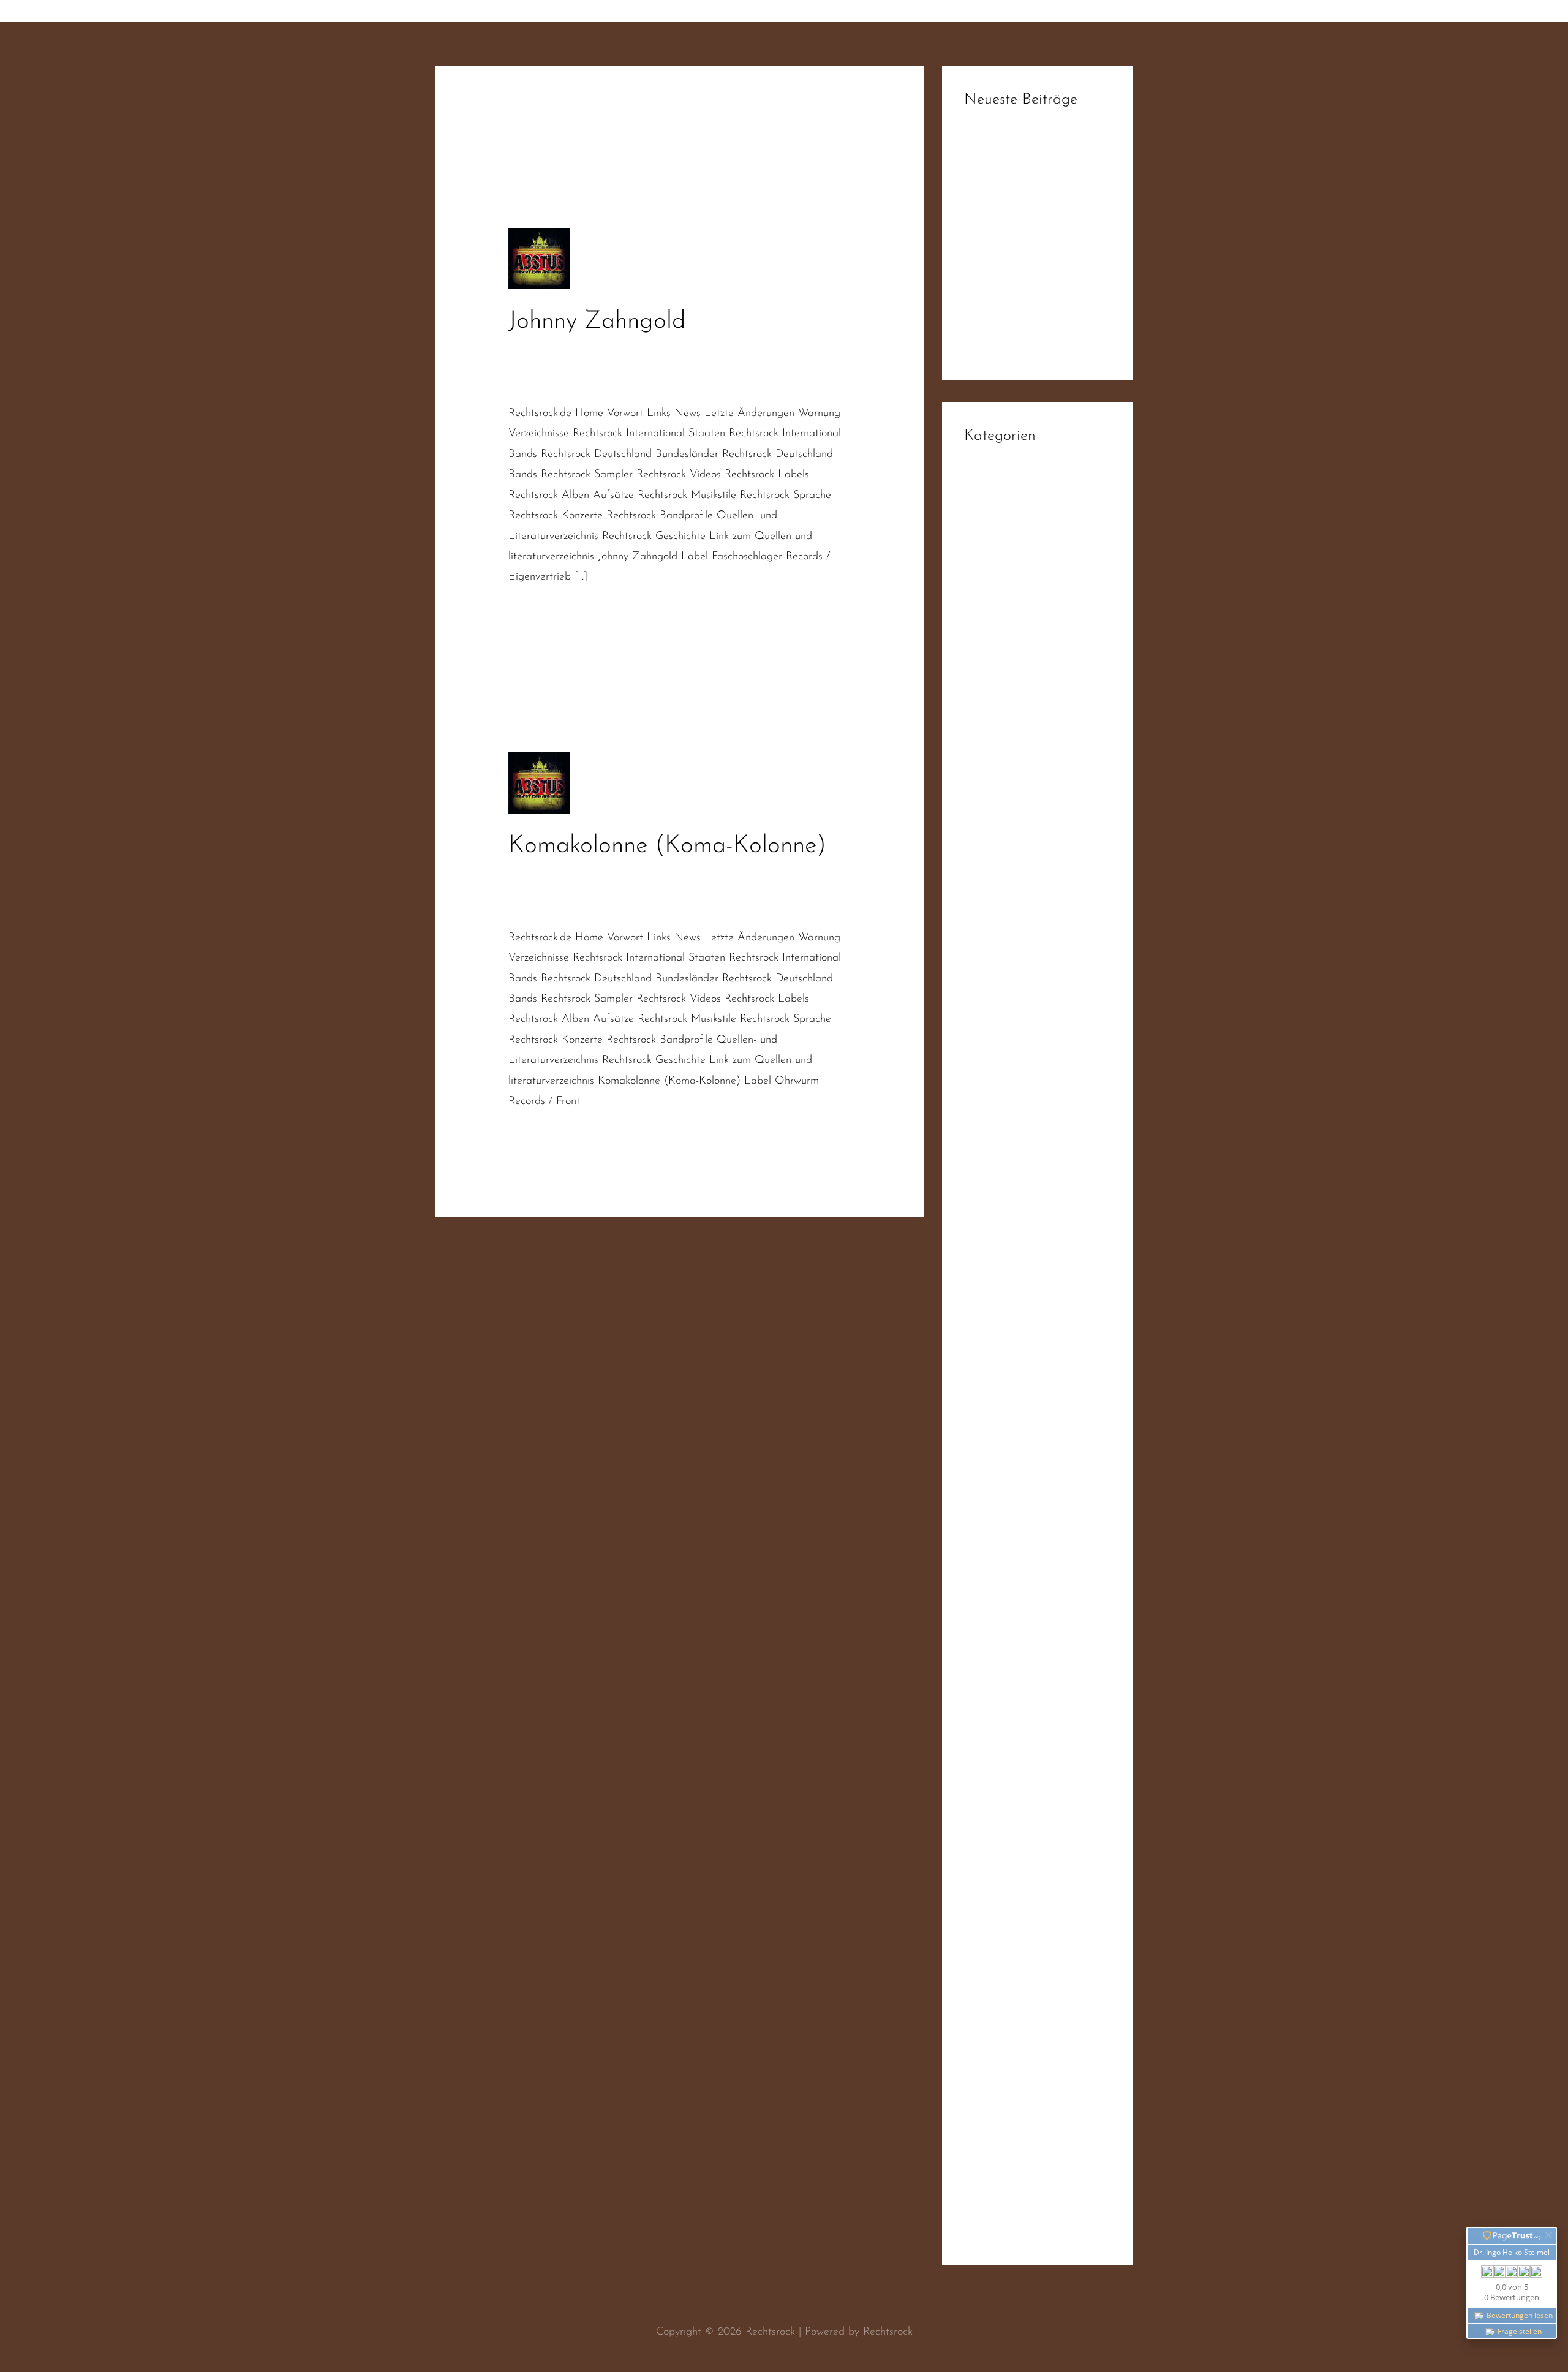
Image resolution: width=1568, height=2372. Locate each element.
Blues (976, 598)
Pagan (979, 1293)
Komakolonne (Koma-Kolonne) (667, 846)
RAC (975, 1392)
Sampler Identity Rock (1016, 1712)
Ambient (984, 523)
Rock (975, 1491)
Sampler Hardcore (1007, 1686)
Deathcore (988, 722)
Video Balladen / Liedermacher (1038, 1984)
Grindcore (987, 821)
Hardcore (986, 871)
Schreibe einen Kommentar (571, 350)
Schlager (529, 382)
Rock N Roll (992, 1516)
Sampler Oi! (993, 1736)
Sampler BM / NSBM (1015, 1637)
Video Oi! (987, 2109)
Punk (975, 1367)
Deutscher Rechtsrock (790, 350)
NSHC (980, 1243)
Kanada (983, 1094)
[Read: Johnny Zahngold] (539, 259)
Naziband (595, 366)
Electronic (987, 796)
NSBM (980, 1218)
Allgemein (987, 499)
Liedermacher (996, 1119)
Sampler (983, 1565)
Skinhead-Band (543, 907)
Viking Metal (994, 2183)
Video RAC (990, 2133)
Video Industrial (1001, 2083)
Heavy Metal (995, 920)
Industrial (986, 1044)
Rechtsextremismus (709, 366)
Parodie (642, 366)
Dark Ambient (997, 672)
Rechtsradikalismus (803, 366)
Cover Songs (705, 350)
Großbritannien (999, 846)
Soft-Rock (986, 1885)
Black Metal (992, 573)
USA (975, 1935)
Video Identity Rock (1010, 2059)
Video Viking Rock (1007, 2158)
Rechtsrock (768, 891)
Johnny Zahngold (597, 322)
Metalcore (988, 1144)
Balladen (985, 548)
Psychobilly (989, 1342)
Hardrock (986, 896)
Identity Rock (994, 1019)
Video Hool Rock (1003, 2034)
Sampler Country (1003, 1662)
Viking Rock (991, 2208)
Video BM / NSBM (1009, 2009)
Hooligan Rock (998, 995)
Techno (980, 1910)
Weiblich (984, 2232)
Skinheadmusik (618, 907)
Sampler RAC (996, 1761)
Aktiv (658, 350)
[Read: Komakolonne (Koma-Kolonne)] (539, 782)
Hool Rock (988, 970)
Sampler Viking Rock (1012, 1786)
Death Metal (994, 697)
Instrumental (993, 1069)
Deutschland (537, 366)
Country (982, 622)
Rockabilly (987, 1541)
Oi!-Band (530, 891)
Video (978, 1960)
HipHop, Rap (995, 945)
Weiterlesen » (541, 612)
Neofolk (982, 1193)
